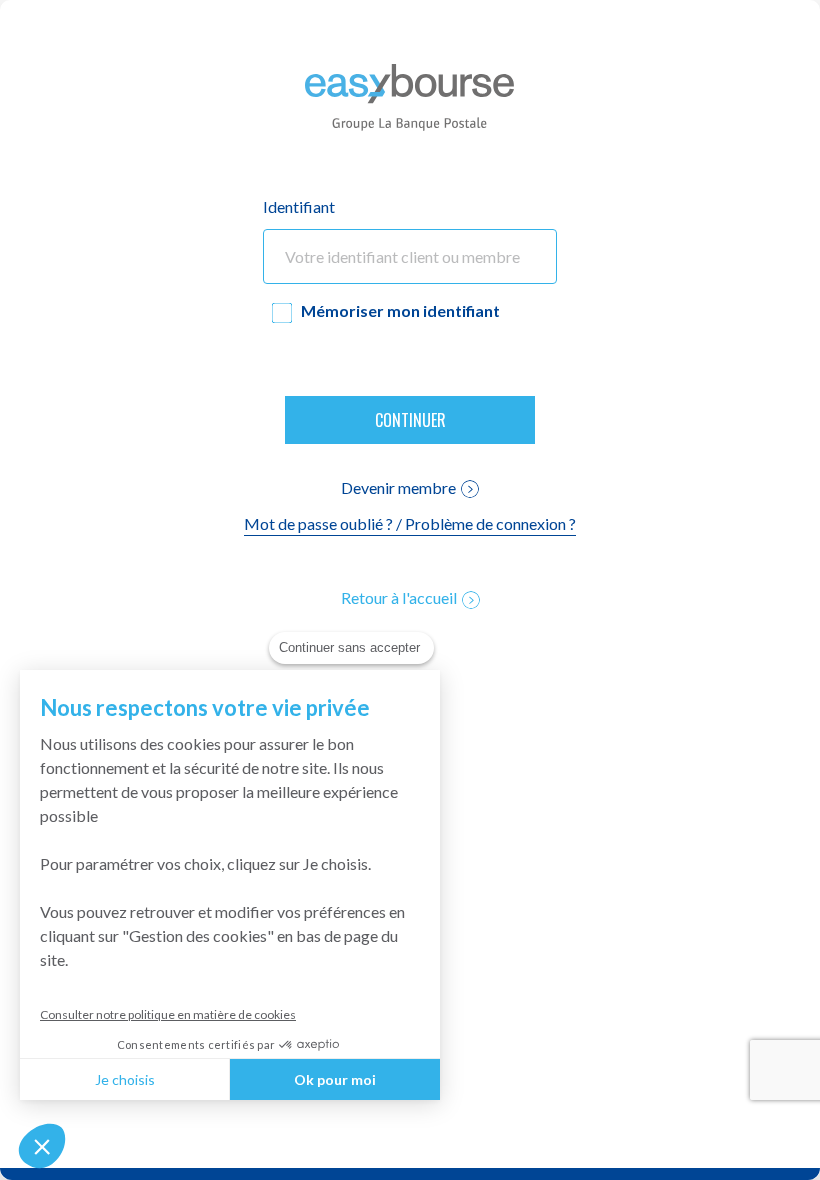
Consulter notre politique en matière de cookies (168, 1014)
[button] (42, 1146)
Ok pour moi (335, 1079)
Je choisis (125, 1079)
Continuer (410, 420)
